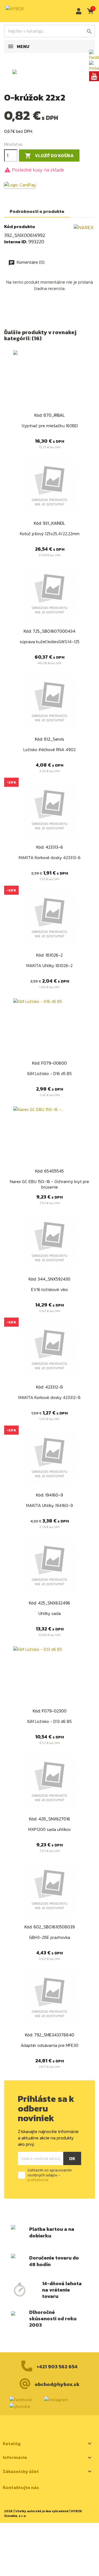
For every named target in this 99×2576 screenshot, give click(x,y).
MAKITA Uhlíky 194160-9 (50, 1505)
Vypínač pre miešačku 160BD (50, 426)
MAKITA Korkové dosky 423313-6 (50, 857)
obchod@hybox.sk (57, 2384)
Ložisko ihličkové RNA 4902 (50, 749)
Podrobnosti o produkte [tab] (37, 211)
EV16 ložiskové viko (50, 1289)
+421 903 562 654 (57, 2367)
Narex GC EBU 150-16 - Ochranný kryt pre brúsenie (50, 1184)
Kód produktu (20, 227)
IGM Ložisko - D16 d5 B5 (50, 1073)
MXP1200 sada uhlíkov (50, 1829)
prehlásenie (38, 2180)
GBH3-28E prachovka (50, 1937)
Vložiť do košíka (49, 156)
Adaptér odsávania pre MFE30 (50, 2045)
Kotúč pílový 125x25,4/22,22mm (50, 534)
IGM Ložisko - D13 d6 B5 (50, 1721)
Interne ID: (16, 242)
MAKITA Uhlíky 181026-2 (50, 965)
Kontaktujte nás (21, 2487)
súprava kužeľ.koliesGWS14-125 (50, 642)
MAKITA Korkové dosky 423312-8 (50, 1397)
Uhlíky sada (50, 1613)
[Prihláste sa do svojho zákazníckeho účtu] (77, 11)
